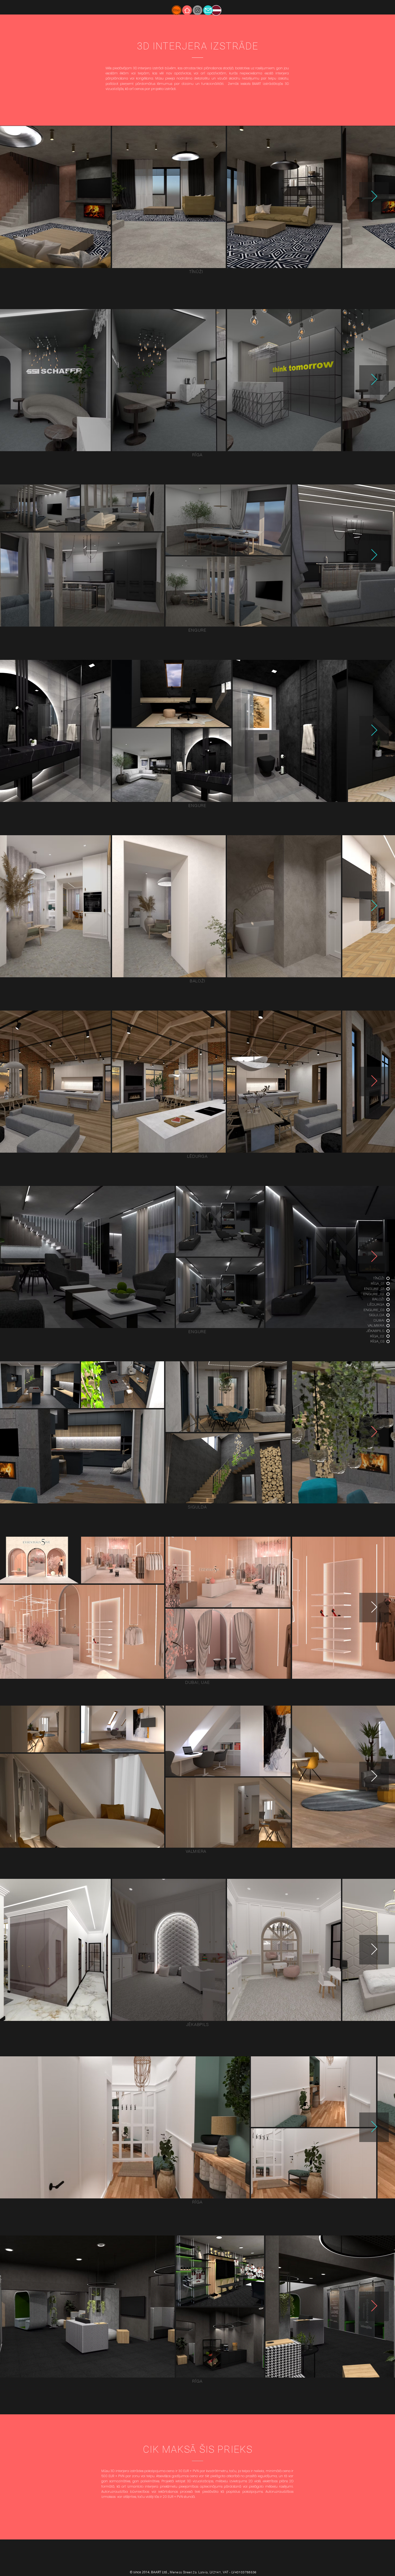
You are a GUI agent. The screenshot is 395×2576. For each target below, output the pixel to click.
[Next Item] (374, 197)
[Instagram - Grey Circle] (198, 10)
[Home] (187, 10)
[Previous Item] (21, 197)
